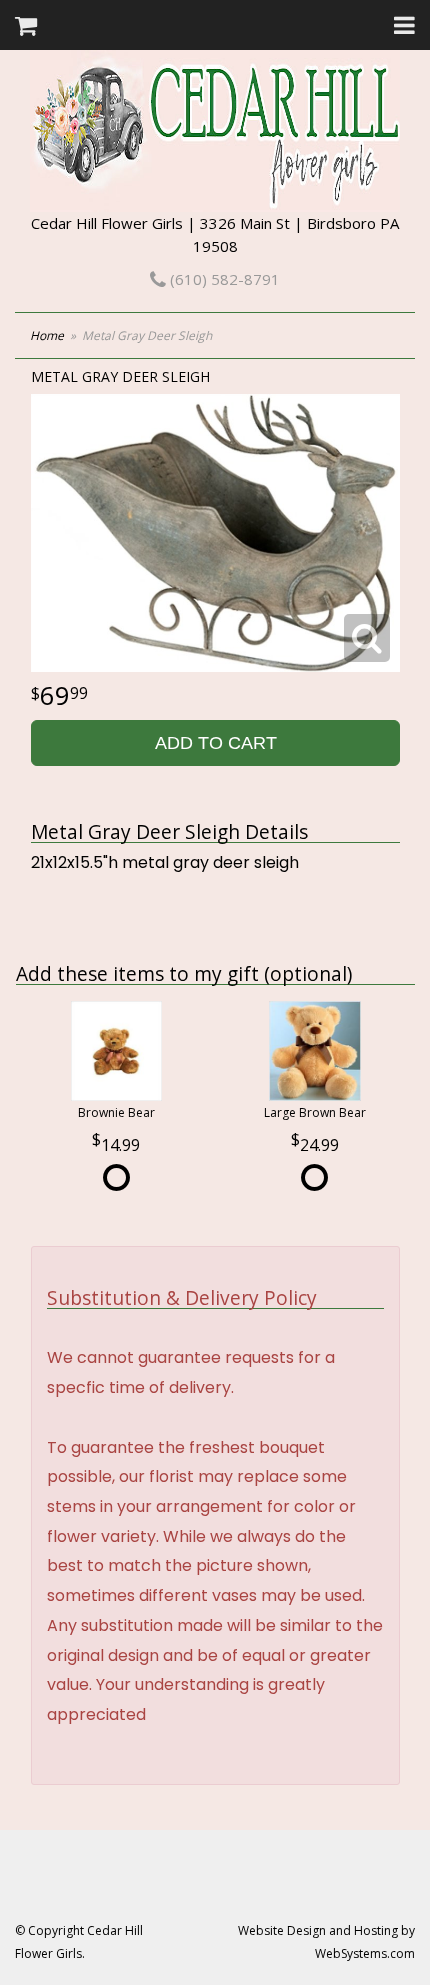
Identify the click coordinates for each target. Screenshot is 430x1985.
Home (47, 335)
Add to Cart (216, 743)
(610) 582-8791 (223, 279)
